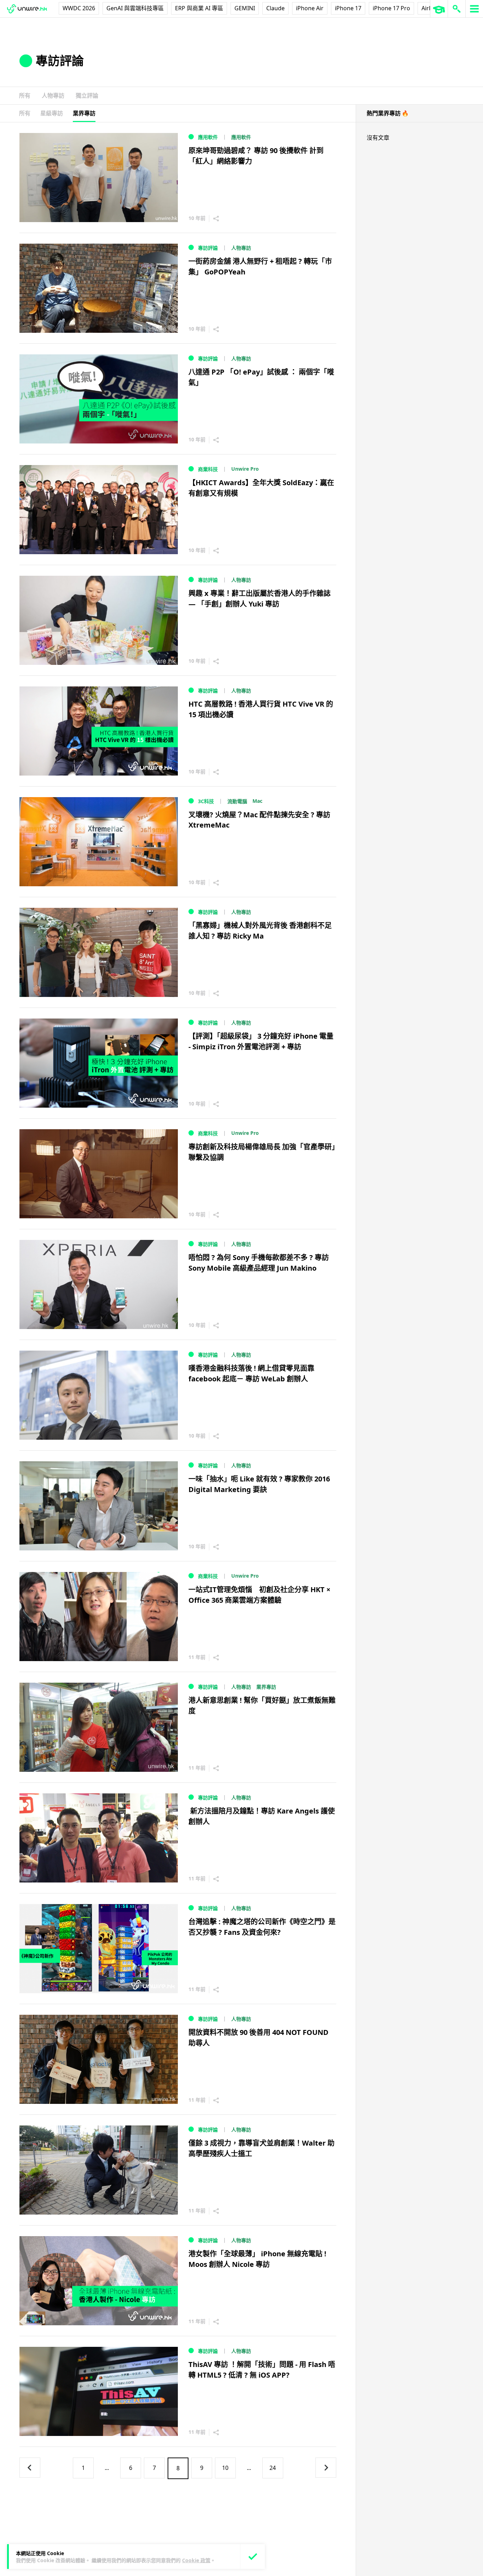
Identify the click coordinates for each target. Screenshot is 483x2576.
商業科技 (208, 469)
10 (225, 2468)
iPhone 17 (348, 8)
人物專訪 (53, 95)
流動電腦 (237, 801)
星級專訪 (52, 113)
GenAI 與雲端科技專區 (135, 8)
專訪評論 (208, 248)
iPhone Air (310, 8)
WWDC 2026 (79, 8)
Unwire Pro (245, 469)
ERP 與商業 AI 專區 (199, 8)
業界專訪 (84, 113)
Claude (275, 8)
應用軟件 (208, 137)
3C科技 (206, 801)
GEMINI (245, 8)
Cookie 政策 (196, 2560)
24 (273, 2468)
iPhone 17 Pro (391, 8)
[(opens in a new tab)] (99, 1174)
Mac (257, 801)
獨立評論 (87, 95)
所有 (25, 95)
